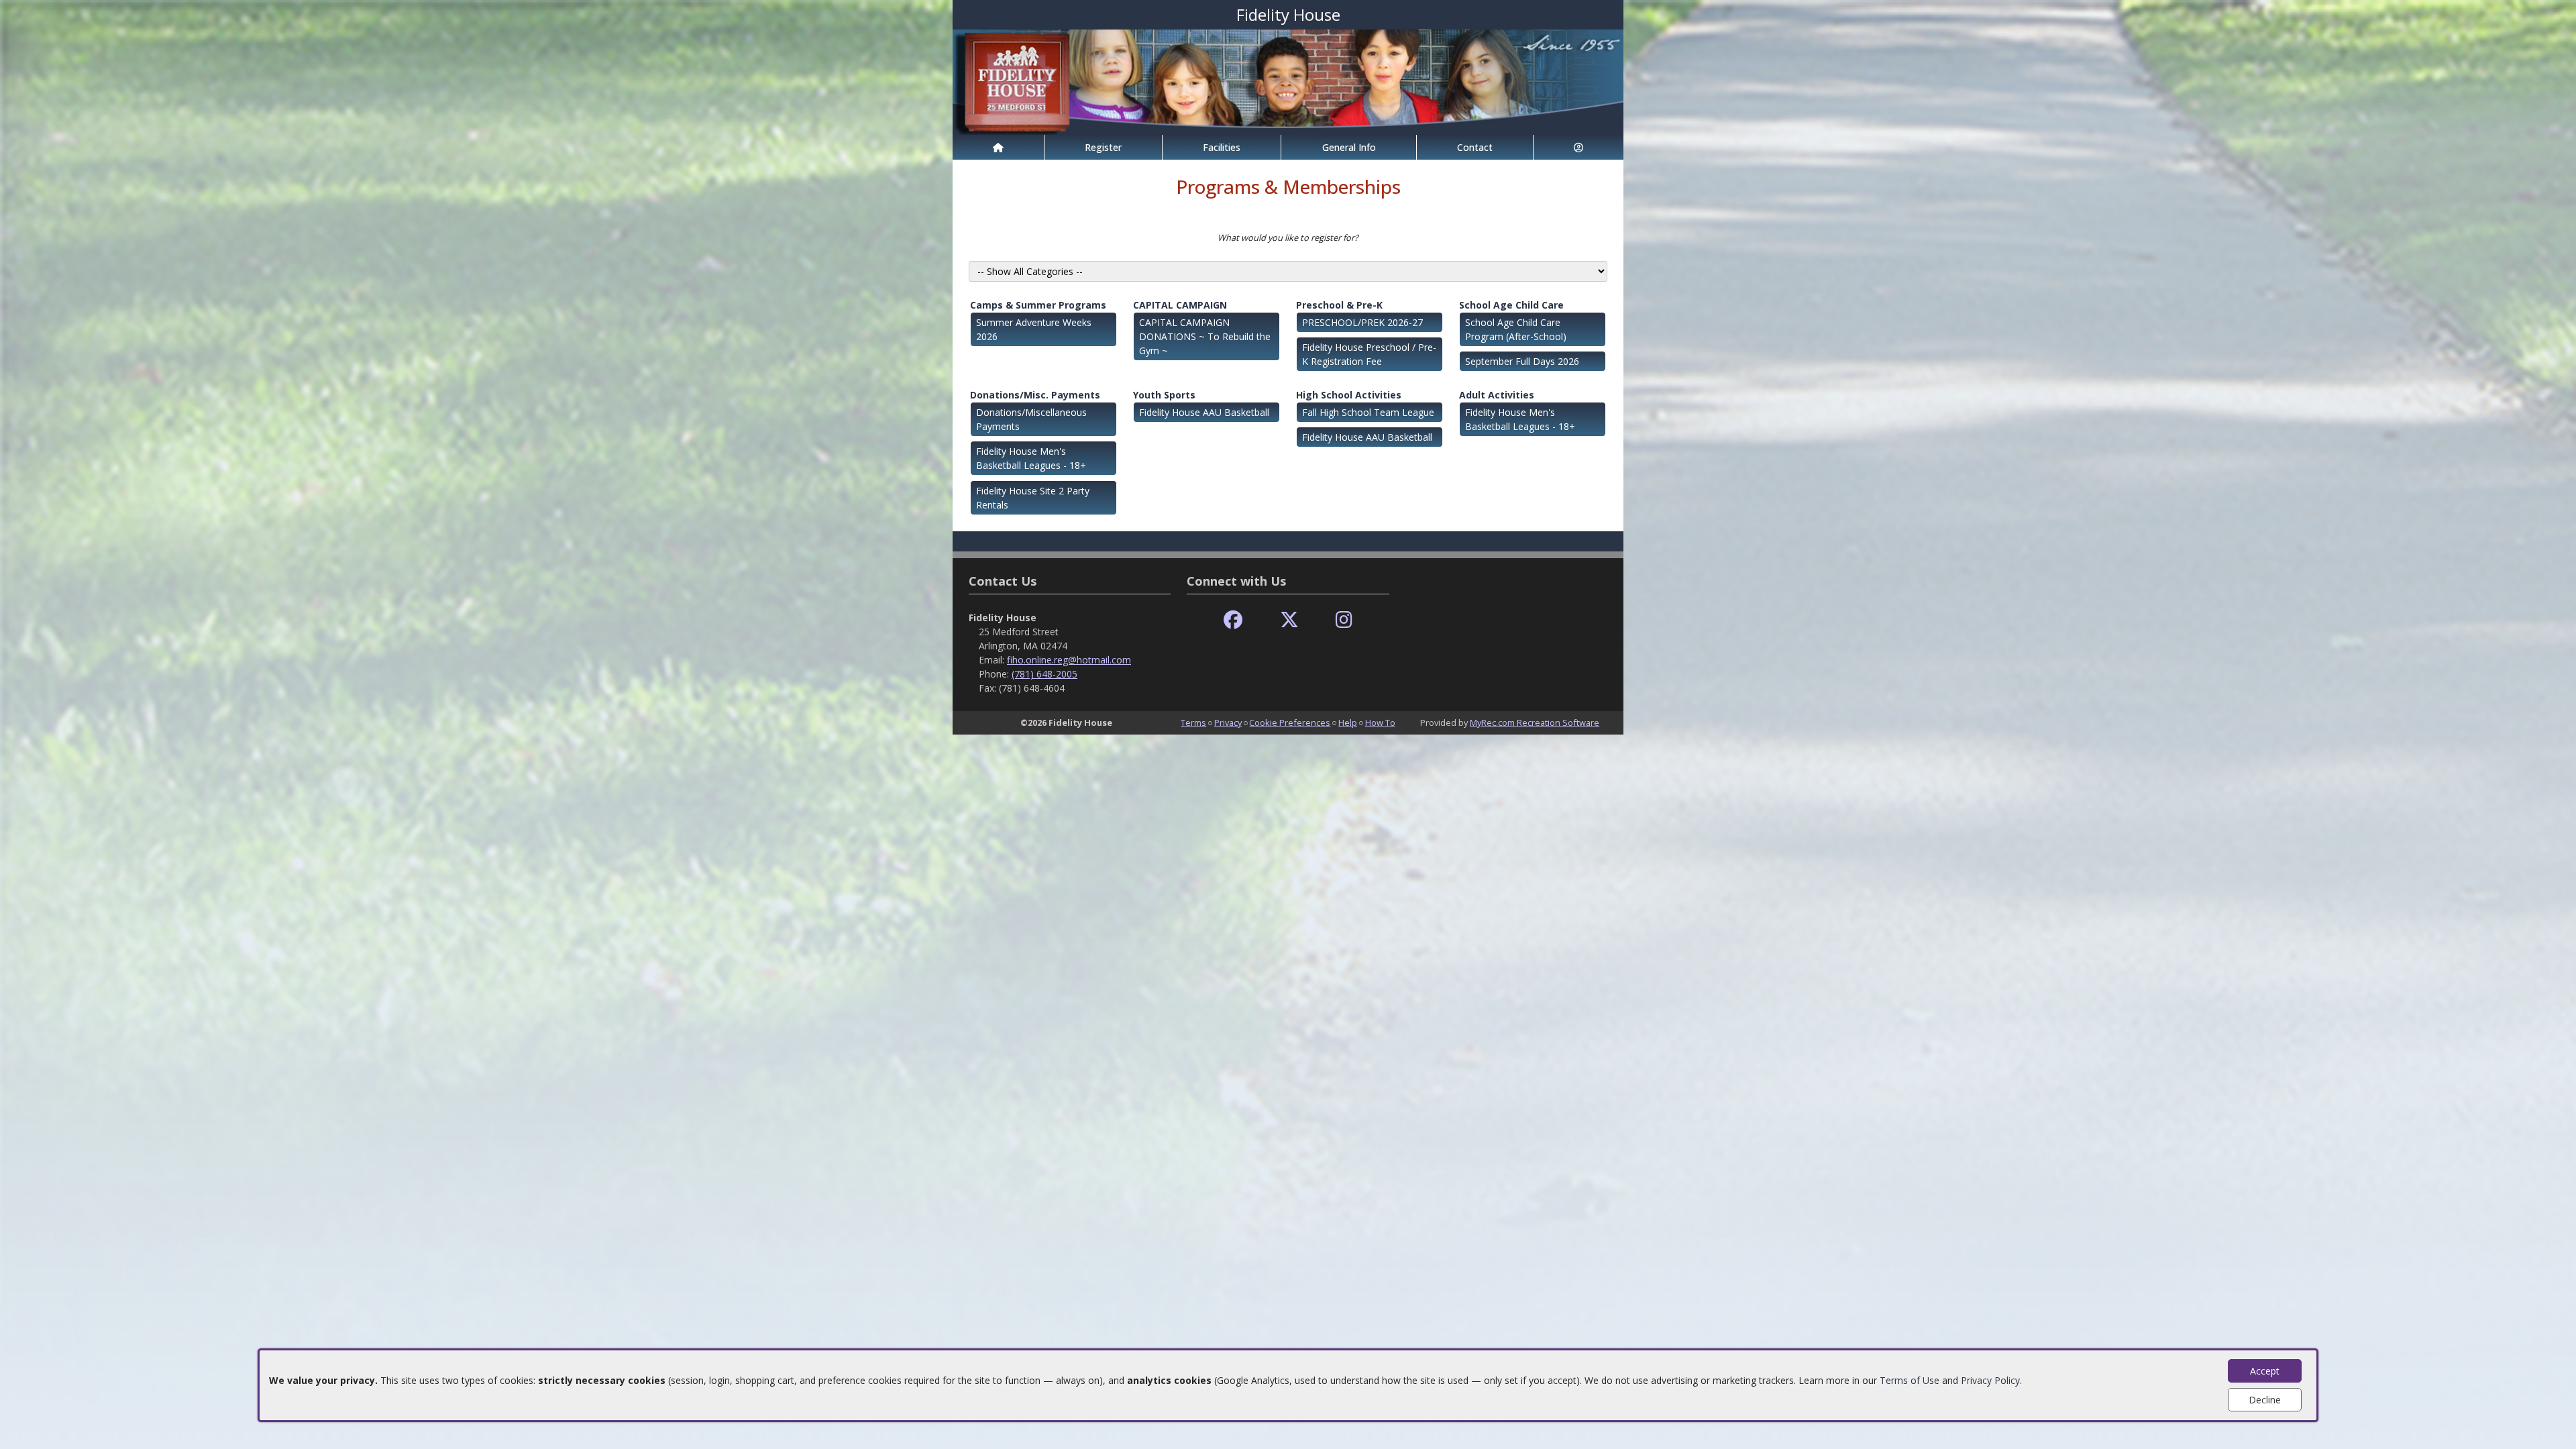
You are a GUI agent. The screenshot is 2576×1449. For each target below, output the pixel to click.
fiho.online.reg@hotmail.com (1069, 660)
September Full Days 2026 (1522, 361)
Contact (1475, 147)
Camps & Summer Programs (1038, 305)
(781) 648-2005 (1044, 674)
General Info (1349, 147)
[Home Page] (998, 147)
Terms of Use (1910, 1380)
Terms (1193, 722)
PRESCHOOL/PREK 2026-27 (1362, 322)
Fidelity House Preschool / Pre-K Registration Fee (1369, 354)
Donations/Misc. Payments (1035, 395)
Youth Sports (1164, 395)
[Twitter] (1289, 620)
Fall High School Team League (1368, 412)
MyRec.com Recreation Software (1535, 722)
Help (1348, 722)
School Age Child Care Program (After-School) (1516, 329)
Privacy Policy (1990, 1380)
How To (1380, 722)
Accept (2265, 1371)
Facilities (1222, 147)
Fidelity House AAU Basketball (1204, 412)
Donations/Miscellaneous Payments (1031, 419)
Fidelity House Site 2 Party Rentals (1033, 498)
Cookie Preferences (1290, 722)
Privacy (1228, 722)
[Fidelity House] (1288, 81)
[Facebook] (1233, 620)
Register (1103, 147)
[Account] (1578, 147)
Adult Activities (1497, 395)
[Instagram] (1344, 620)
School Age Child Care (1511, 305)
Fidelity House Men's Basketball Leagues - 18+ (1031, 458)
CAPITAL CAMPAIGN (1180, 305)
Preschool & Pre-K (1339, 305)
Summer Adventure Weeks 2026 (1034, 329)
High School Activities (1349, 395)
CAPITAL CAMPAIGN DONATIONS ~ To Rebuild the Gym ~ (1205, 336)
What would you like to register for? (1288, 237)
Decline (2265, 1400)
